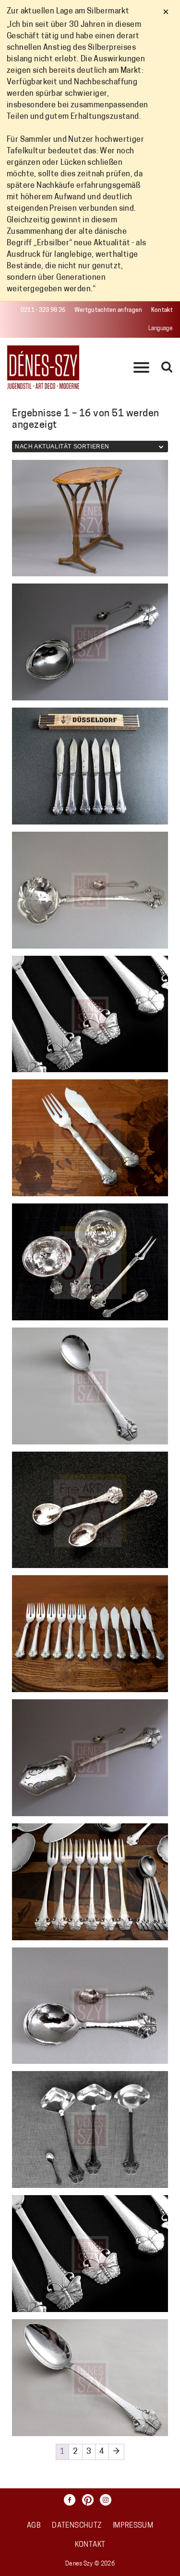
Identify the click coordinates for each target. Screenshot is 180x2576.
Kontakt (162, 310)
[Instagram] (108, 2500)
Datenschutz (77, 2526)
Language (161, 329)
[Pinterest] (90, 2500)
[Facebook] (72, 2500)
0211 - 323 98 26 (43, 310)
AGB (34, 2526)
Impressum (133, 2526)
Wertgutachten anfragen (108, 310)
